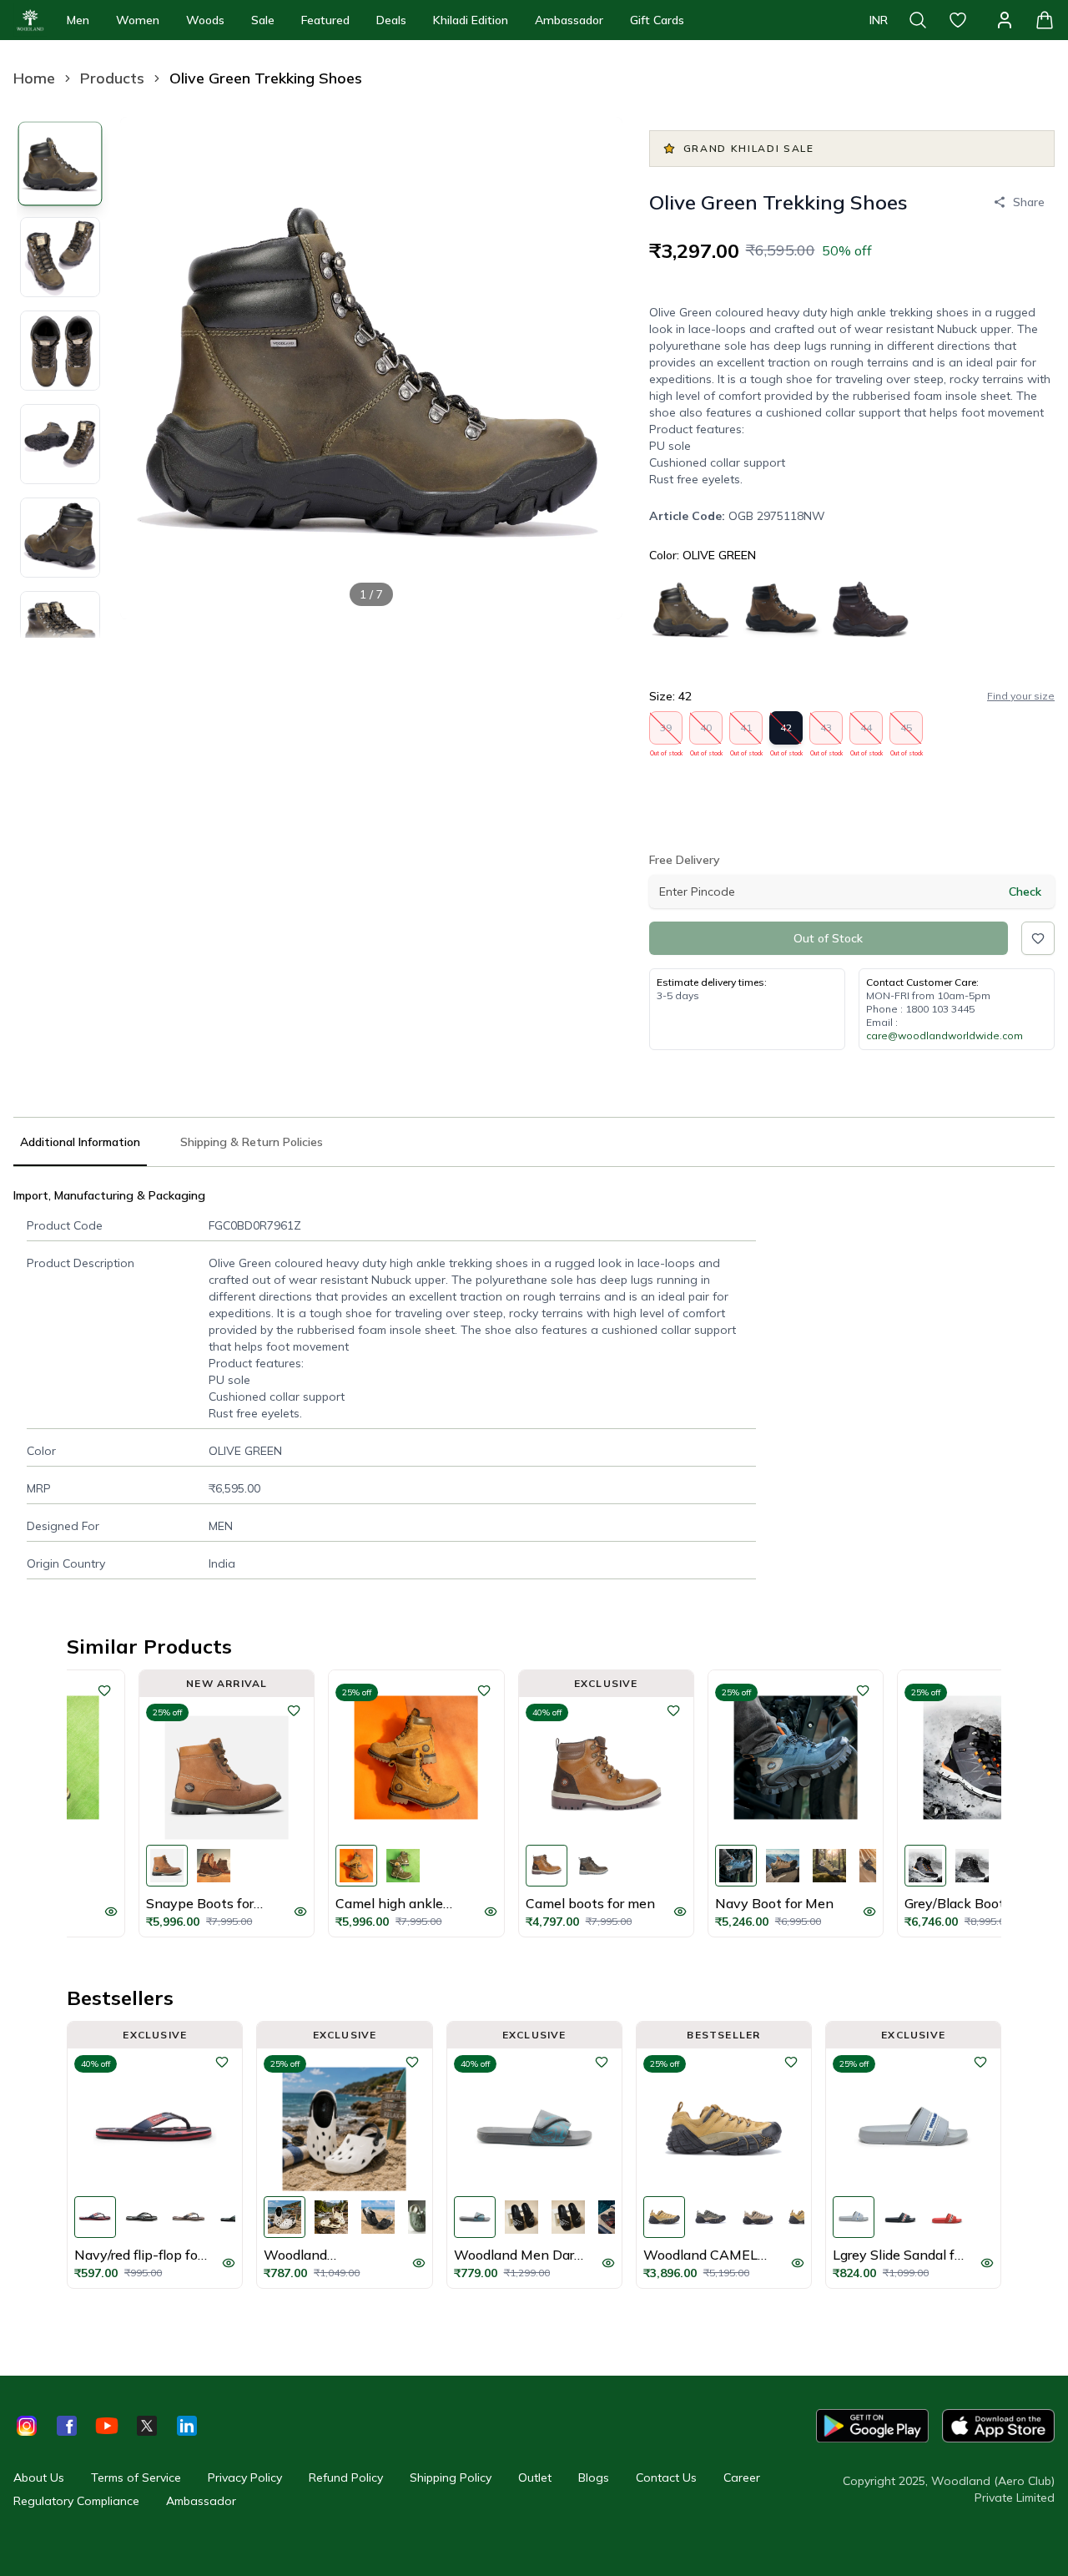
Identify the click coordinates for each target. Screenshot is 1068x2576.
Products (112, 78)
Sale (263, 20)
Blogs (594, 2478)
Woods (205, 20)
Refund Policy (346, 2478)
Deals (391, 20)
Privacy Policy (245, 2478)
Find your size (1021, 696)
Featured (325, 20)
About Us (39, 2478)
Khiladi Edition (471, 20)
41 (746, 733)
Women (138, 20)
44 (866, 733)
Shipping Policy (451, 2478)
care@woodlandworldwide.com (945, 1035)
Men (78, 20)
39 (666, 733)
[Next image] (596, 368)
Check (1025, 891)
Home (34, 78)
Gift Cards (657, 20)
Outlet (535, 2478)
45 (907, 733)
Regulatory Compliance (76, 2501)
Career (742, 2478)
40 (706, 733)
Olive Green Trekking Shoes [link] (266, 78)
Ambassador (569, 20)
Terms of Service (136, 2478)
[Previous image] (147, 368)
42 (786, 733)
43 (826, 733)
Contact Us (666, 2478)
